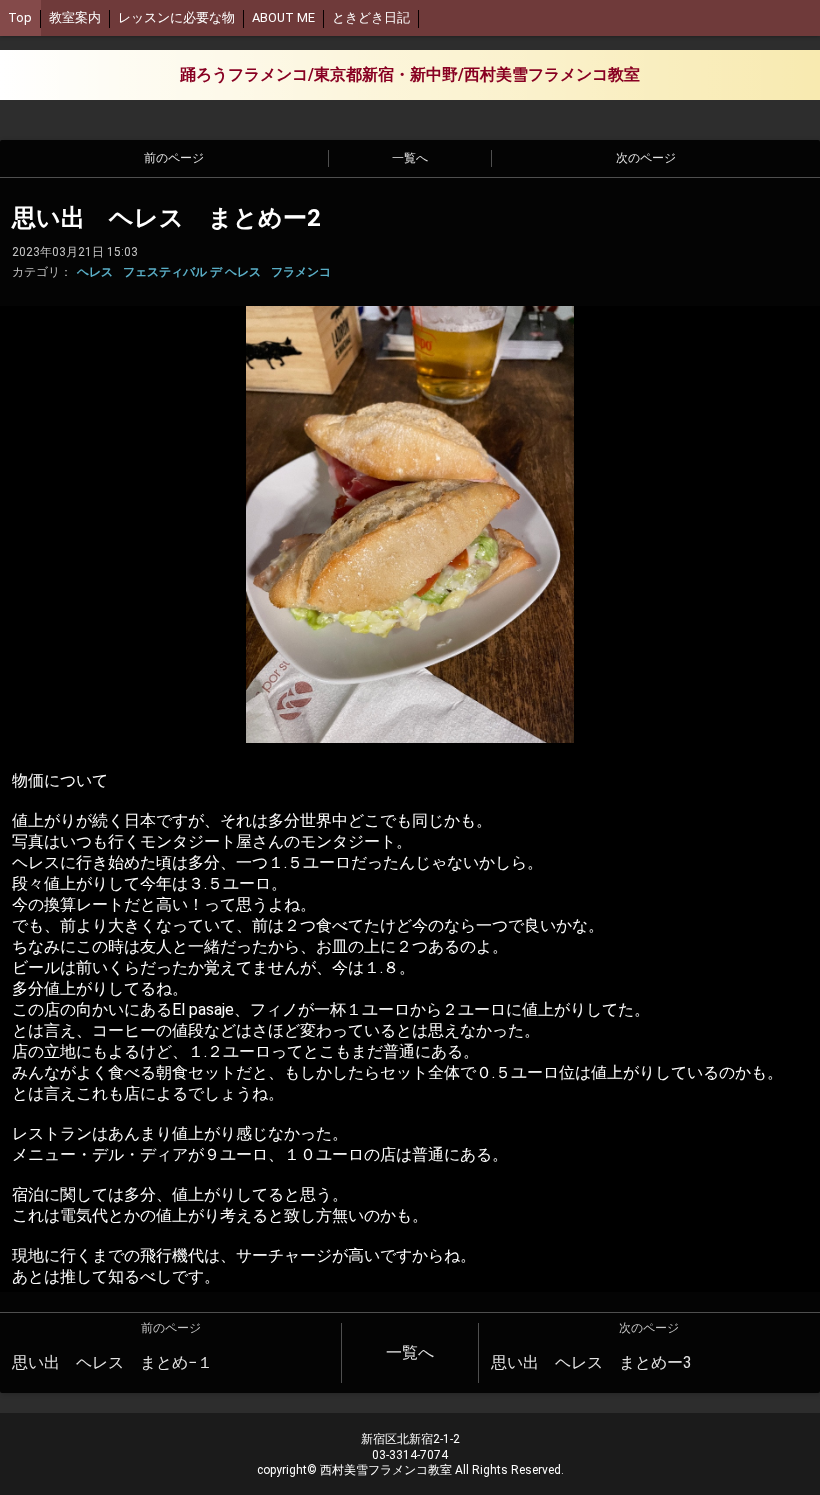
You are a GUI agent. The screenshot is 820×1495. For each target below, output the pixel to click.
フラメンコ (301, 272)
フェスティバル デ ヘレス (192, 272)
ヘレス (95, 272)
